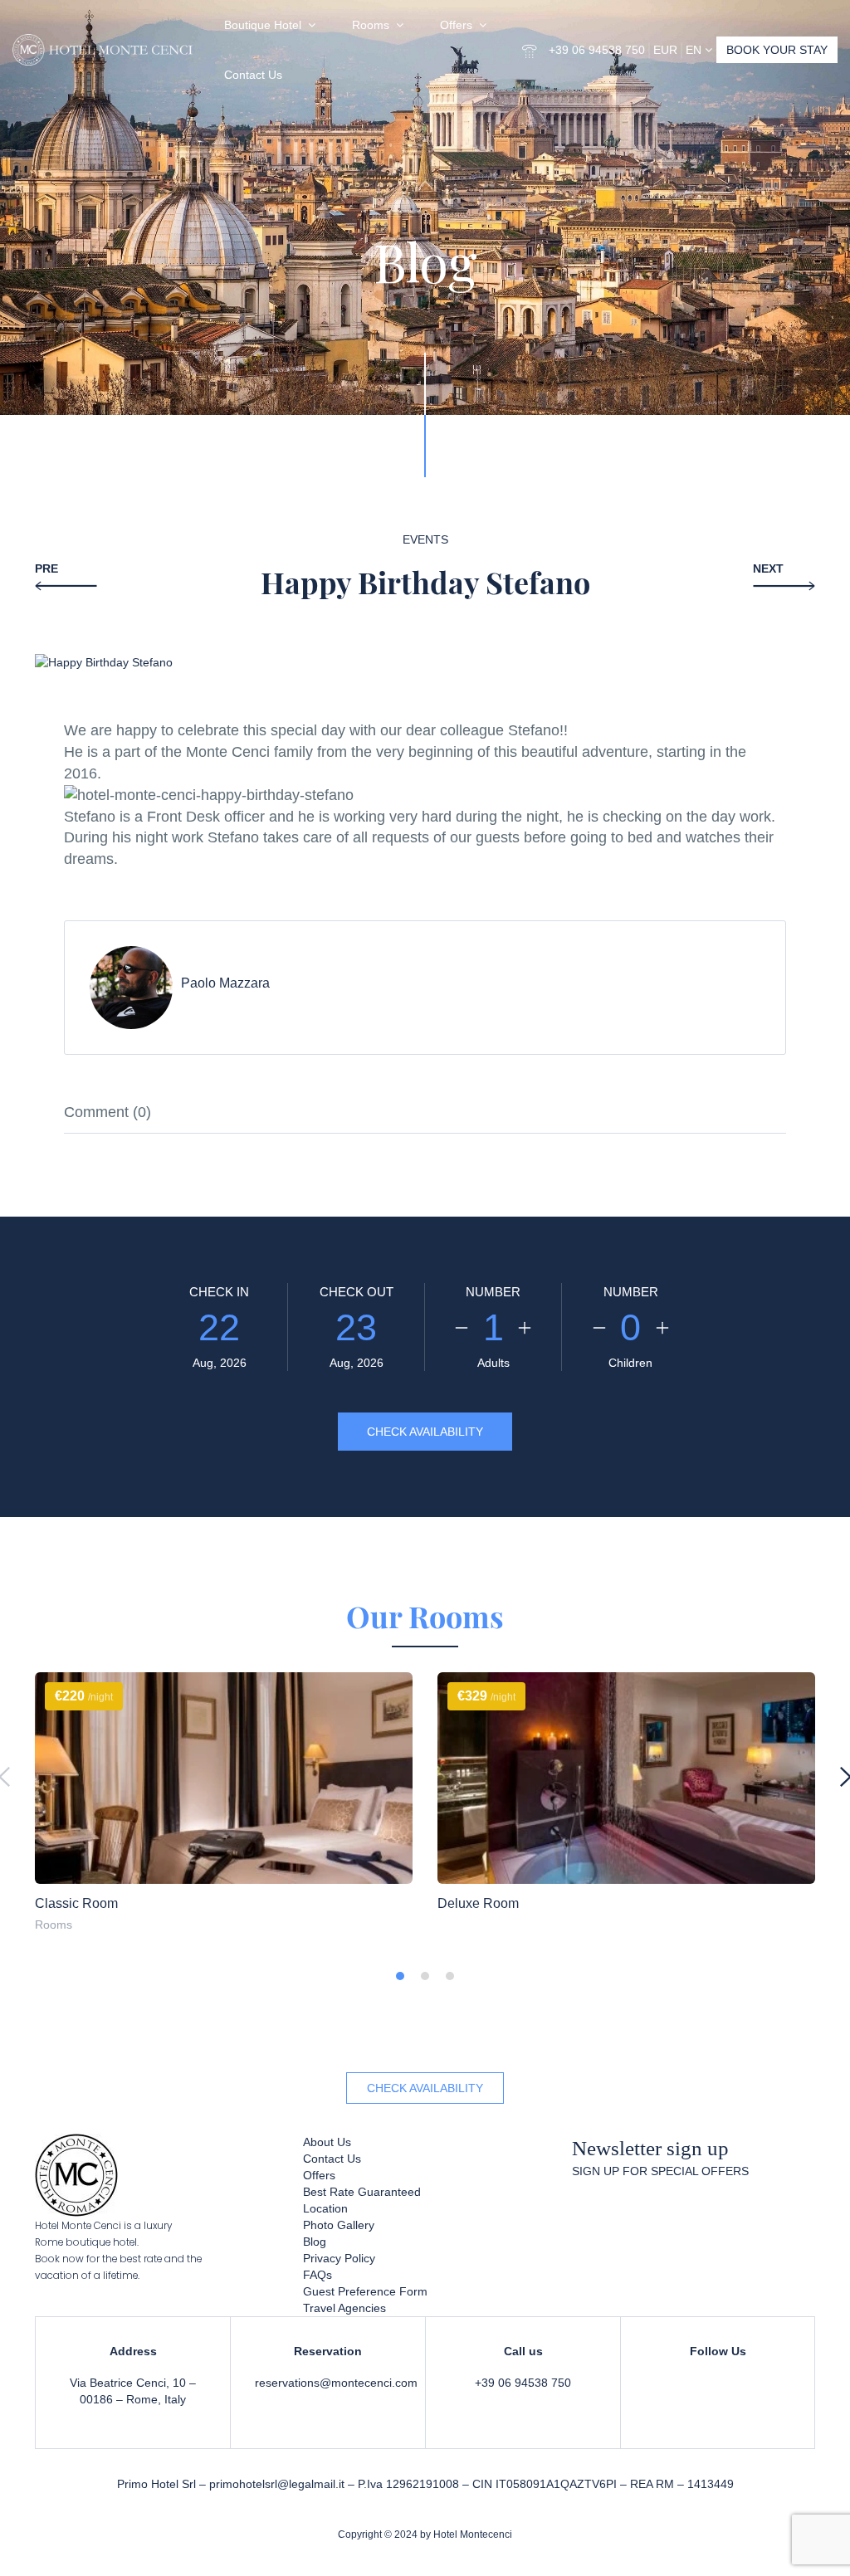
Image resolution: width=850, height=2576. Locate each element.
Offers (456, 25)
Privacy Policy (339, 2258)
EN (695, 50)
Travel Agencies (344, 2308)
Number (493, 1292)
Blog (315, 2242)
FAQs (318, 2275)
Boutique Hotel (263, 25)
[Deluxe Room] (626, 1778)
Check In (219, 1292)
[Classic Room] (224, 1778)
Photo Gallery (339, 2225)
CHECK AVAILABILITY (425, 2088)
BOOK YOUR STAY (777, 50)
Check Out (357, 1292)
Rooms (371, 25)
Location (325, 2208)
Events (425, 539)
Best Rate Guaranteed (362, 2192)
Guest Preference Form (365, 2291)
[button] (400, 1976)
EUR (665, 50)
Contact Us (253, 75)
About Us (327, 2142)
